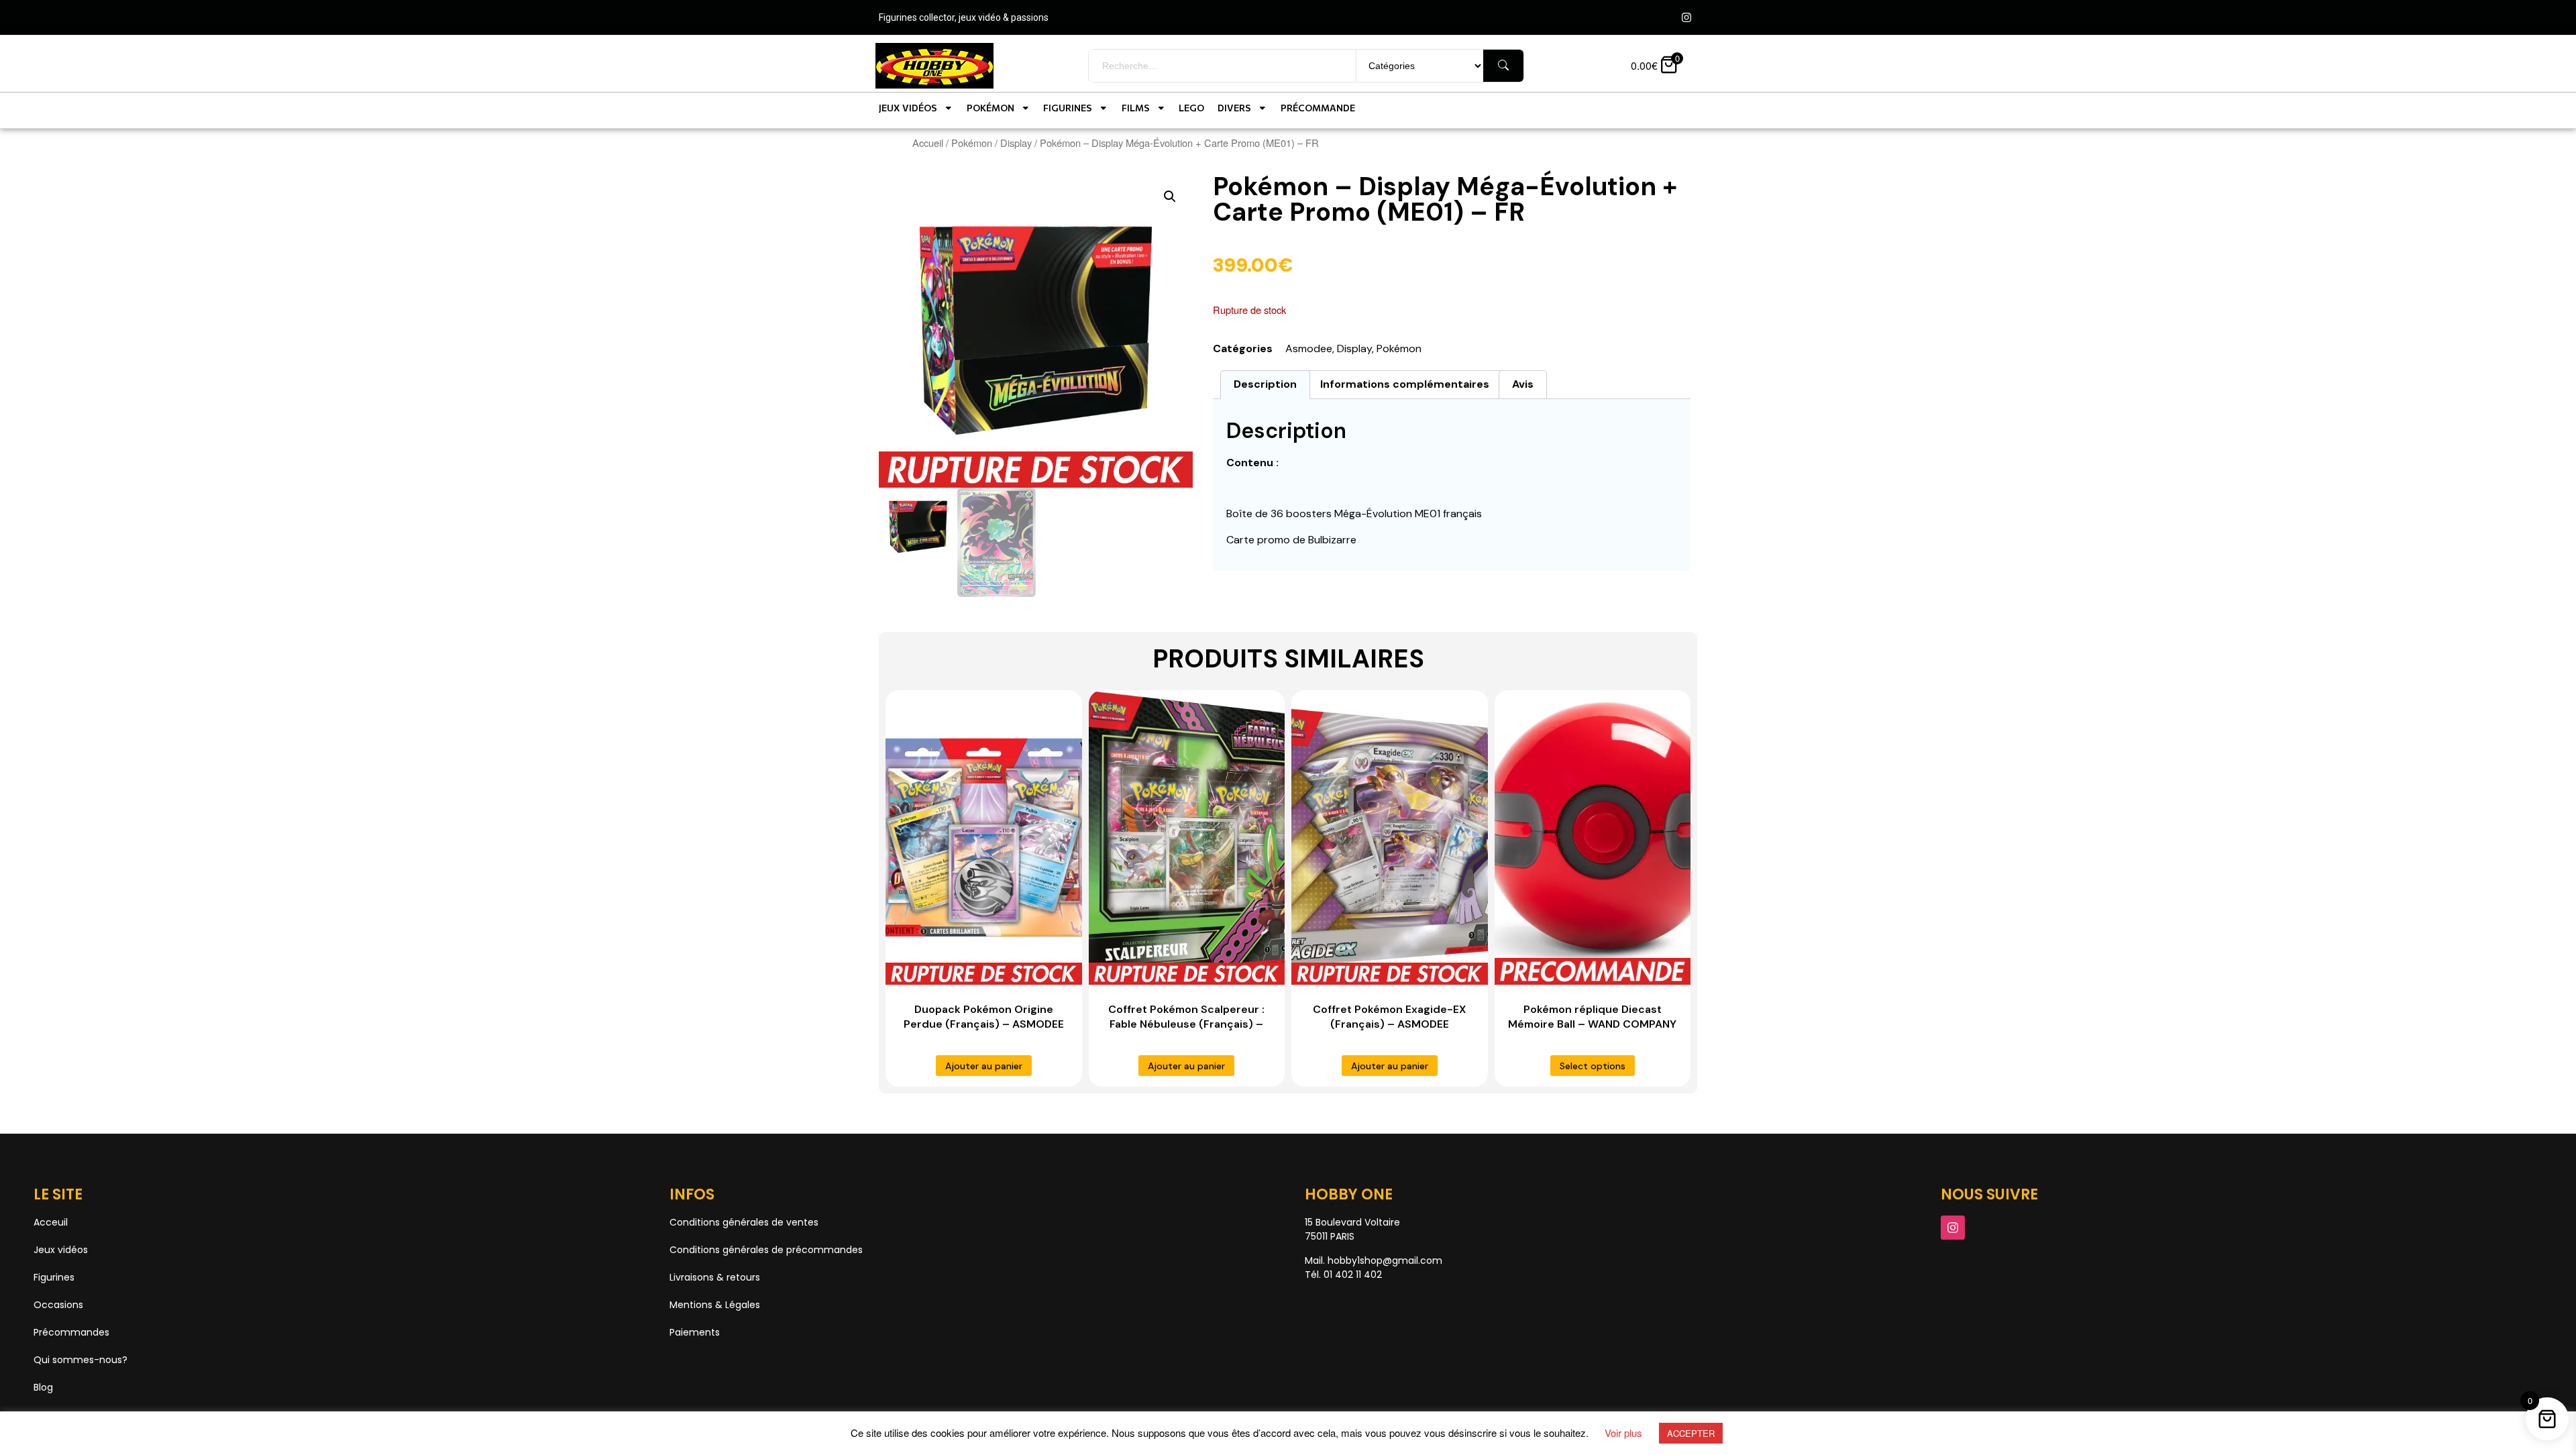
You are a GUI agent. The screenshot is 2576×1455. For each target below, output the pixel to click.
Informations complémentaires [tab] (1405, 384)
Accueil (928, 143)
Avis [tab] (1523, 384)
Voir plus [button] (1623, 1433)
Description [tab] (1265, 384)
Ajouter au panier (984, 1066)
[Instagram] (1686, 17)
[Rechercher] (1503, 66)
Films (1136, 108)
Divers (1234, 108)
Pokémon (990, 108)
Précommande (1318, 108)
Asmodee (1309, 348)
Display (1016, 143)
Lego (1191, 108)
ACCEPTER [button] (1691, 1433)
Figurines (1068, 108)
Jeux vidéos (908, 108)
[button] (1170, 197)
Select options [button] (1593, 1066)
